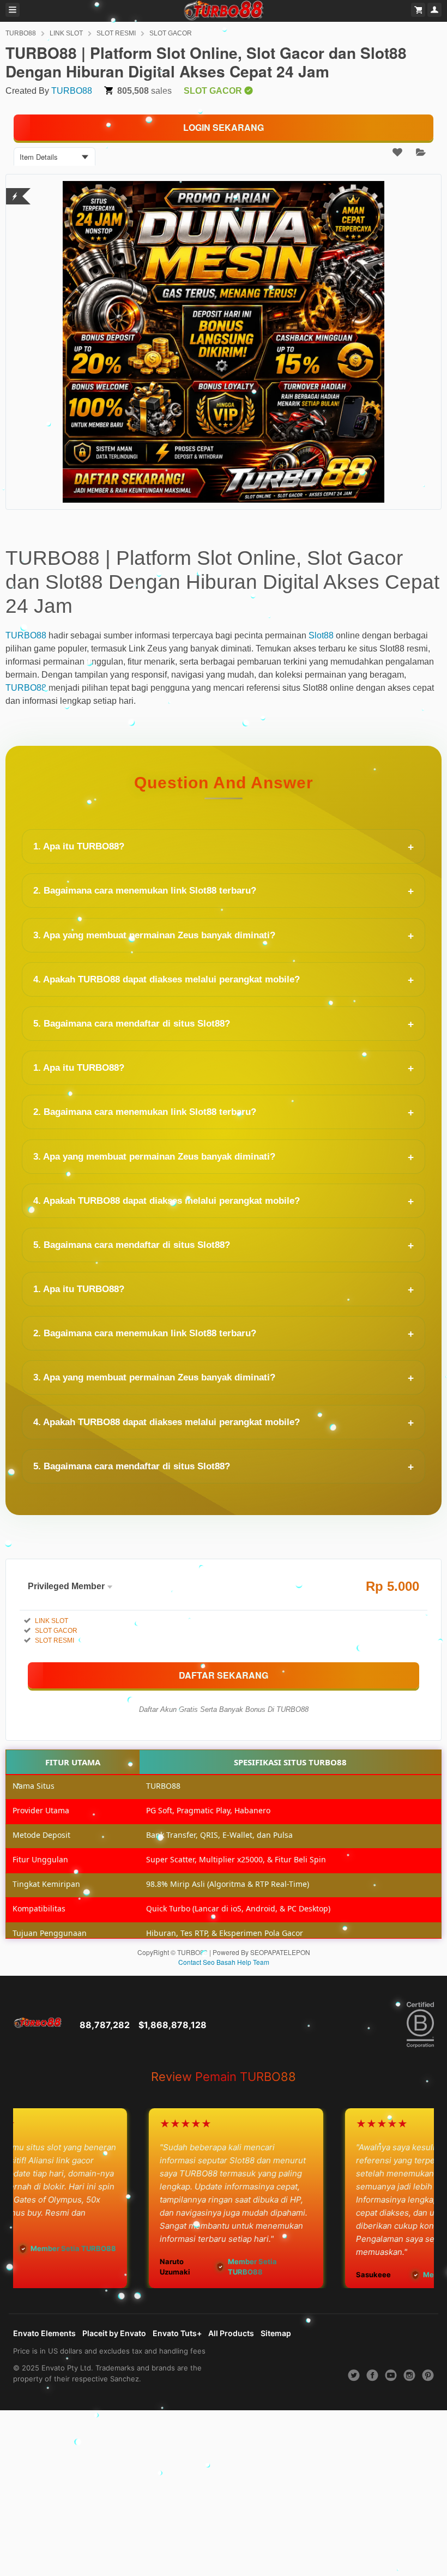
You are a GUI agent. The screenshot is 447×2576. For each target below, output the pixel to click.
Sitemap (276, 2333)
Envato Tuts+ (177, 2333)
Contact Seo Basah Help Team (224, 1962)
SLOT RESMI (116, 33)
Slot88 (321, 635)
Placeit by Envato (114, 2333)
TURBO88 (21, 33)
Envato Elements (44, 2333)
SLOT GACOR (171, 33)
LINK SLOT (66, 33)
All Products (231, 2333)
